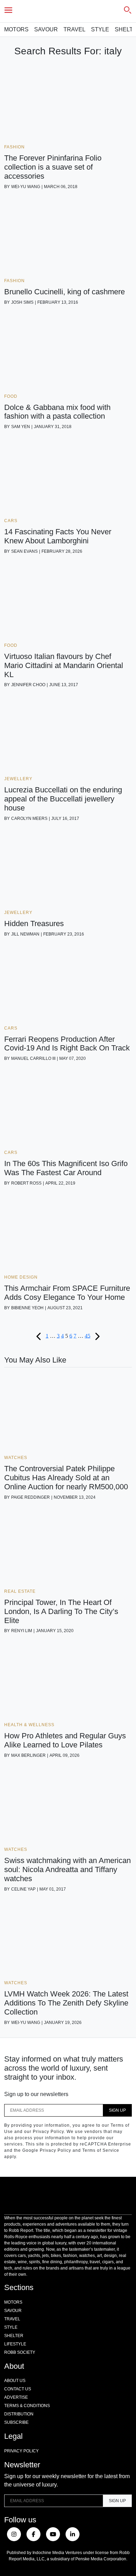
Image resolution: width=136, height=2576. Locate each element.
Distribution (19, 2414)
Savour (46, 29)
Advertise (16, 2397)
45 (88, 1336)
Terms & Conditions (27, 2406)
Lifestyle (15, 2344)
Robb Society (20, 2352)
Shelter (14, 2336)
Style (100, 29)
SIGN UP (117, 2110)
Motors (16, 29)
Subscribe (16, 2422)
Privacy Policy (21, 2451)
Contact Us (18, 2389)
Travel (74, 29)
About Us (15, 2381)
